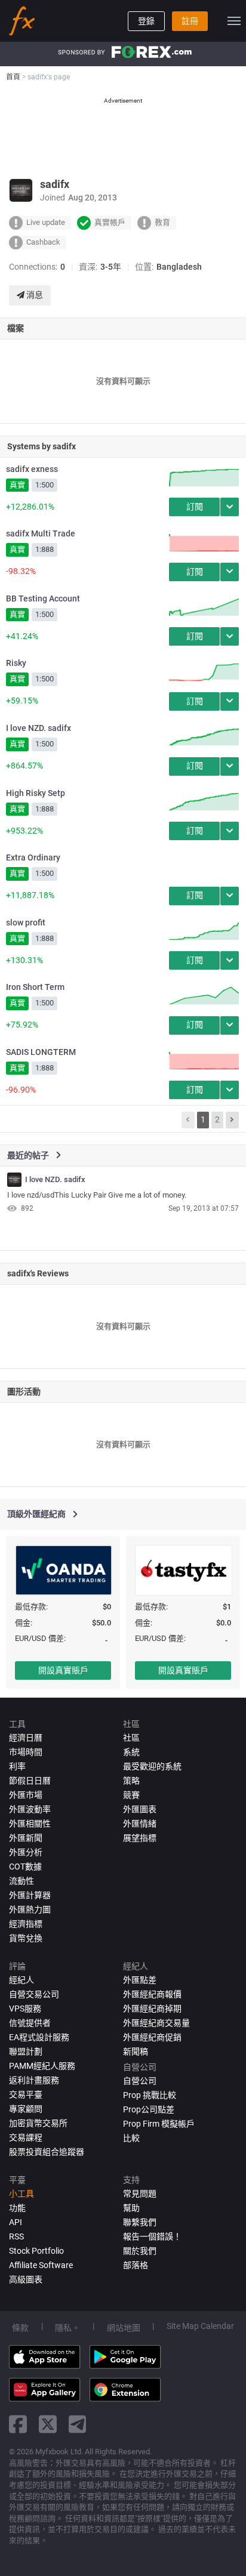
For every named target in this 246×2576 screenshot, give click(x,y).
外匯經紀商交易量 (156, 2023)
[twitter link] (48, 2424)
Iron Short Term (35, 987)
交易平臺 (26, 2094)
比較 (131, 2138)
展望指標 (140, 1838)
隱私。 (67, 2328)
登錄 (146, 21)
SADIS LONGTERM (41, 1052)
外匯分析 (26, 1852)
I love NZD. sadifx (39, 728)
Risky (16, 663)
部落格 (136, 2265)
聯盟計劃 (26, 2051)
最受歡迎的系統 (152, 1766)
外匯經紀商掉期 (152, 2009)
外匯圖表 (140, 1809)
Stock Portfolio (36, 2251)
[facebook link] (18, 2424)
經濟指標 (26, 1924)
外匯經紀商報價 (152, 1994)
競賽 (131, 1795)
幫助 (131, 2208)
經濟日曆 (26, 1738)
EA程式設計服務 (39, 2037)
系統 (131, 1752)
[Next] (232, 1120)
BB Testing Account (43, 599)
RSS (16, 2236)
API (16, 2222)
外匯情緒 (140, 1824)
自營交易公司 (34, 1994)
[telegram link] (78, 2424)
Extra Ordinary (33, 857)
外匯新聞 (26, 1838)
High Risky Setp (36, 793)
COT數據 (25, 1867)
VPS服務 (25, 2009)
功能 (17, 2208)
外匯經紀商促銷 (152, 2037)
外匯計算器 (30, 1895)
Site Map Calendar (200, 2326)
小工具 (21, 2194)
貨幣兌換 (26, 1938)
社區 (131, 1738)
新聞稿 (136, 2051)
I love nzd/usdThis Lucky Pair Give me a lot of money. (97, 1195)
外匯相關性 (30, 1824)
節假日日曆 (30, 1781)
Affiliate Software (41, 2265)
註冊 (190, 21)
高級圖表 (26, 2279)
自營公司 (140, 2081)
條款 (20, 2328)
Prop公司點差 (149, 2109)
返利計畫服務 (34, 2080)
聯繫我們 (140, 2222)
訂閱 (195, 507)
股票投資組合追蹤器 (47, 2152)
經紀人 (21, 1980)
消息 (34, 295)
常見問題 (140, 2194)
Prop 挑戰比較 (150, 2095)
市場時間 (26, 1752)
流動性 (21, 1881)
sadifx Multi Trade (41, 533)
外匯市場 (26, 1795)
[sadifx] (14, 1180)
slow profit (26, 923)
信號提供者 (30, 2023)
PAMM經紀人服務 (42, 2066)
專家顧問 (26, 2109)
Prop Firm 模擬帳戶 (159, 2124)
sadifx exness (32, 469)
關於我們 (140, 2251)
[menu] (234, 21)
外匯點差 (140, 1980)
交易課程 (26, 2137)
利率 (17, 1766)
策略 (131, 1781)
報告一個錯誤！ (152, 2236)
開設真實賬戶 (63, 1670)
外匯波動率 (30, 1809)
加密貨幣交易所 (38, 2123)
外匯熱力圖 (30, 1909)
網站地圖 (124, 2328)
